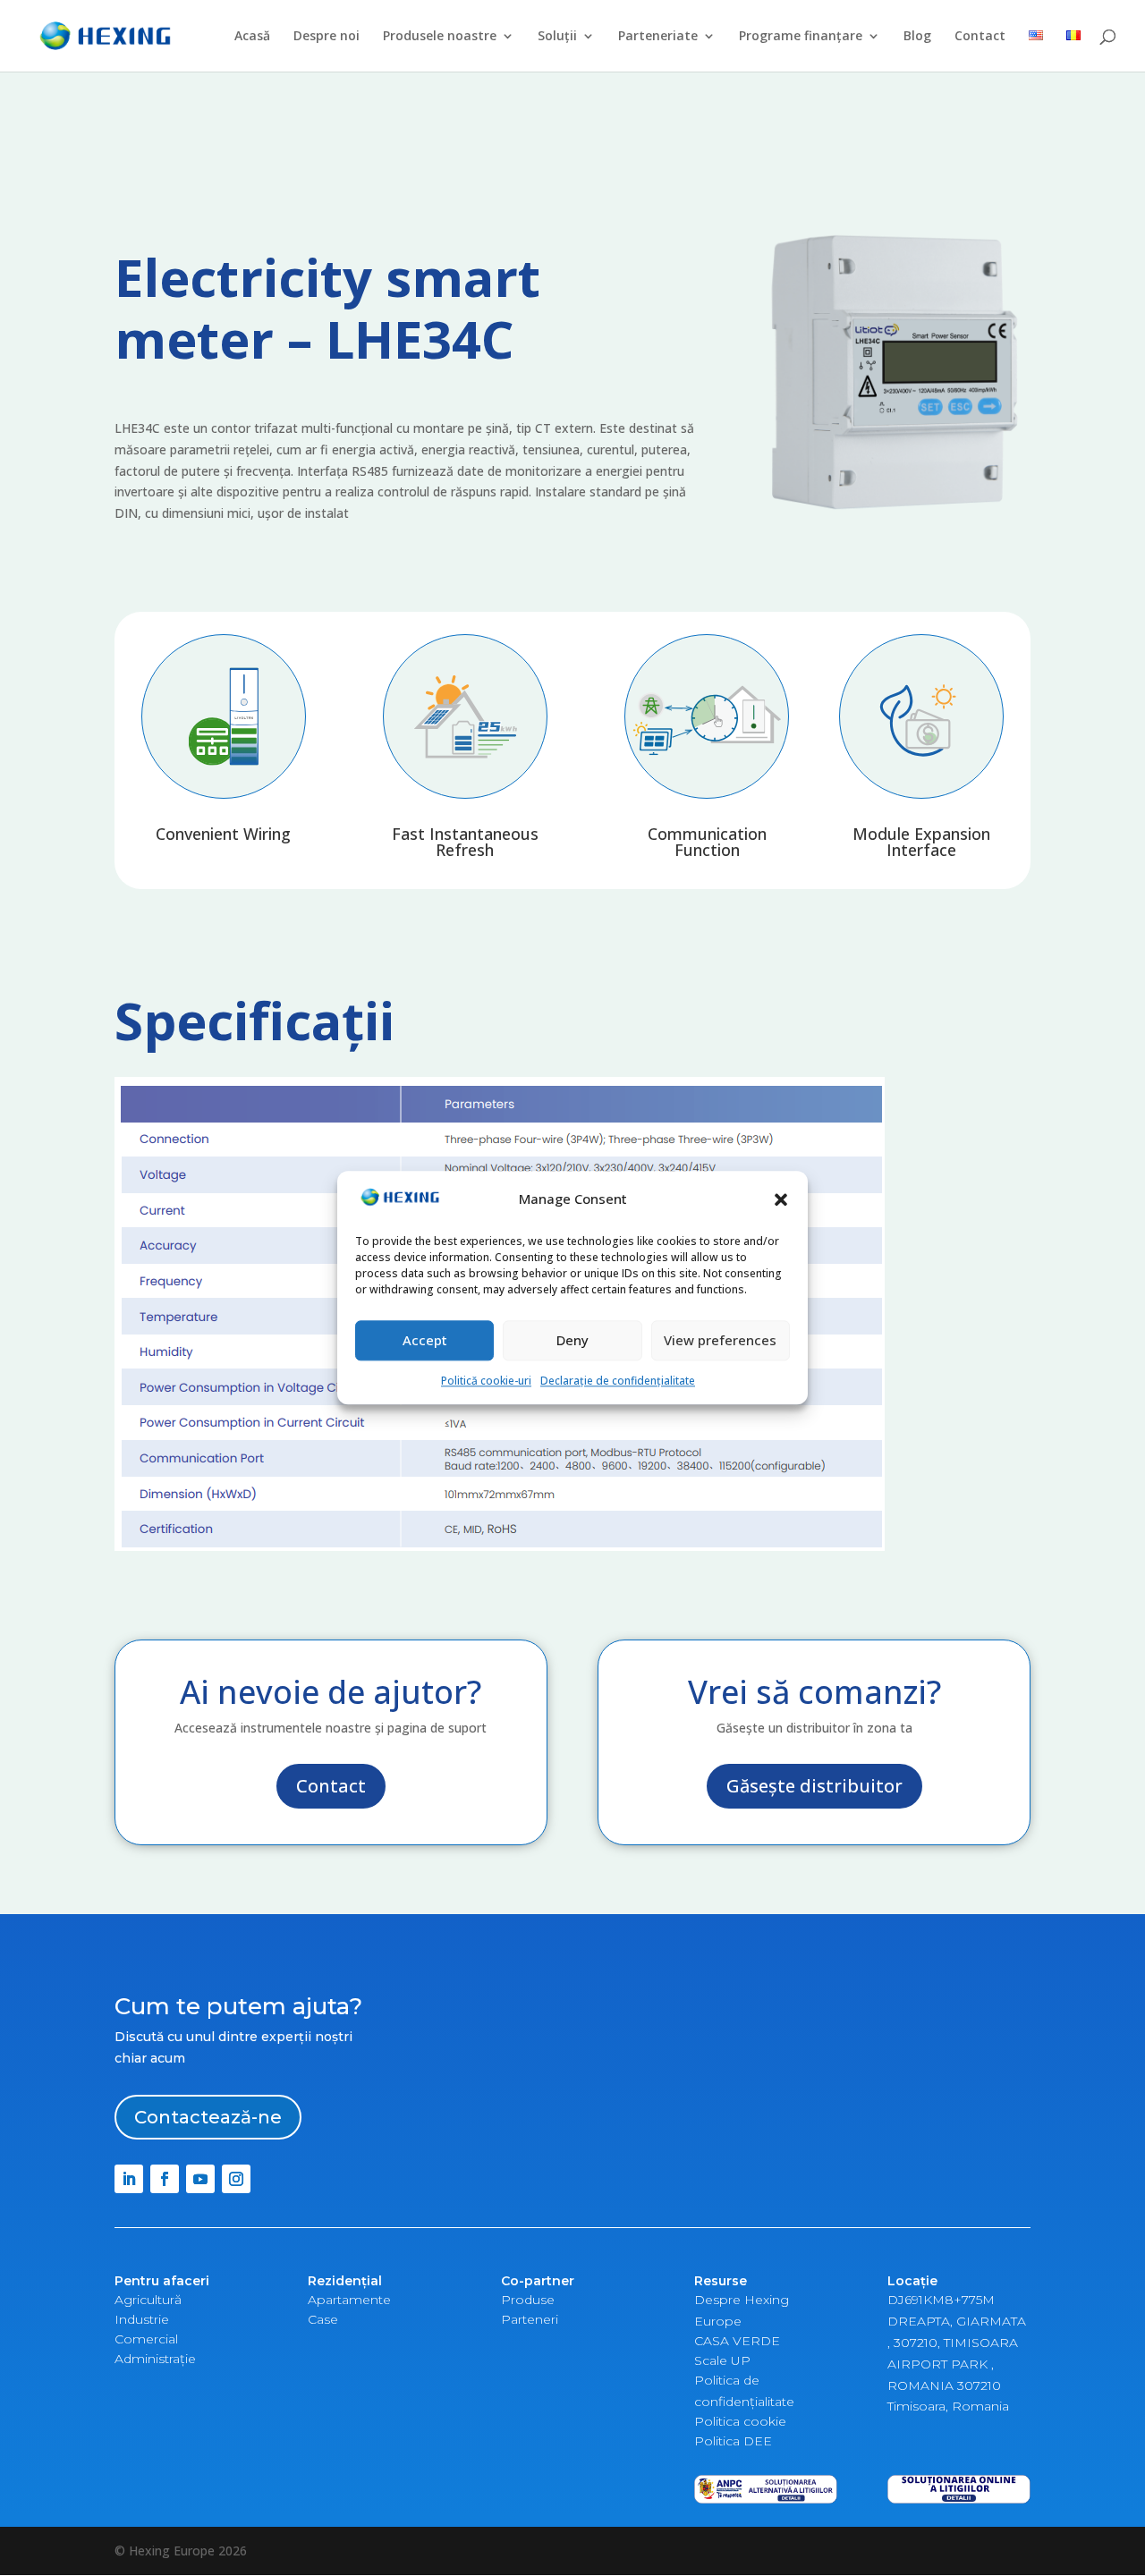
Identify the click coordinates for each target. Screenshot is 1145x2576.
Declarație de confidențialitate (618, 1381)
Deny (572, 1340)
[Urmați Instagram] (236, 2179)
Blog (917, 37)
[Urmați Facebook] (165, 2179)
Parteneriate (658, 37)
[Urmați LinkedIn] (129, 2179)
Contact (980, 37)
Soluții (557, 37)
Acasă (252, 37)
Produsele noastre (440, 37)
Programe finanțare (801, 37)
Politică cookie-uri (486, 1381)
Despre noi (327, 37)
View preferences (720, 1340)
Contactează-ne (208, 2117)
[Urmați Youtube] (200, 2179)
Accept (425, 1340)
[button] (781, 1200)
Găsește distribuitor (814, 1786)
